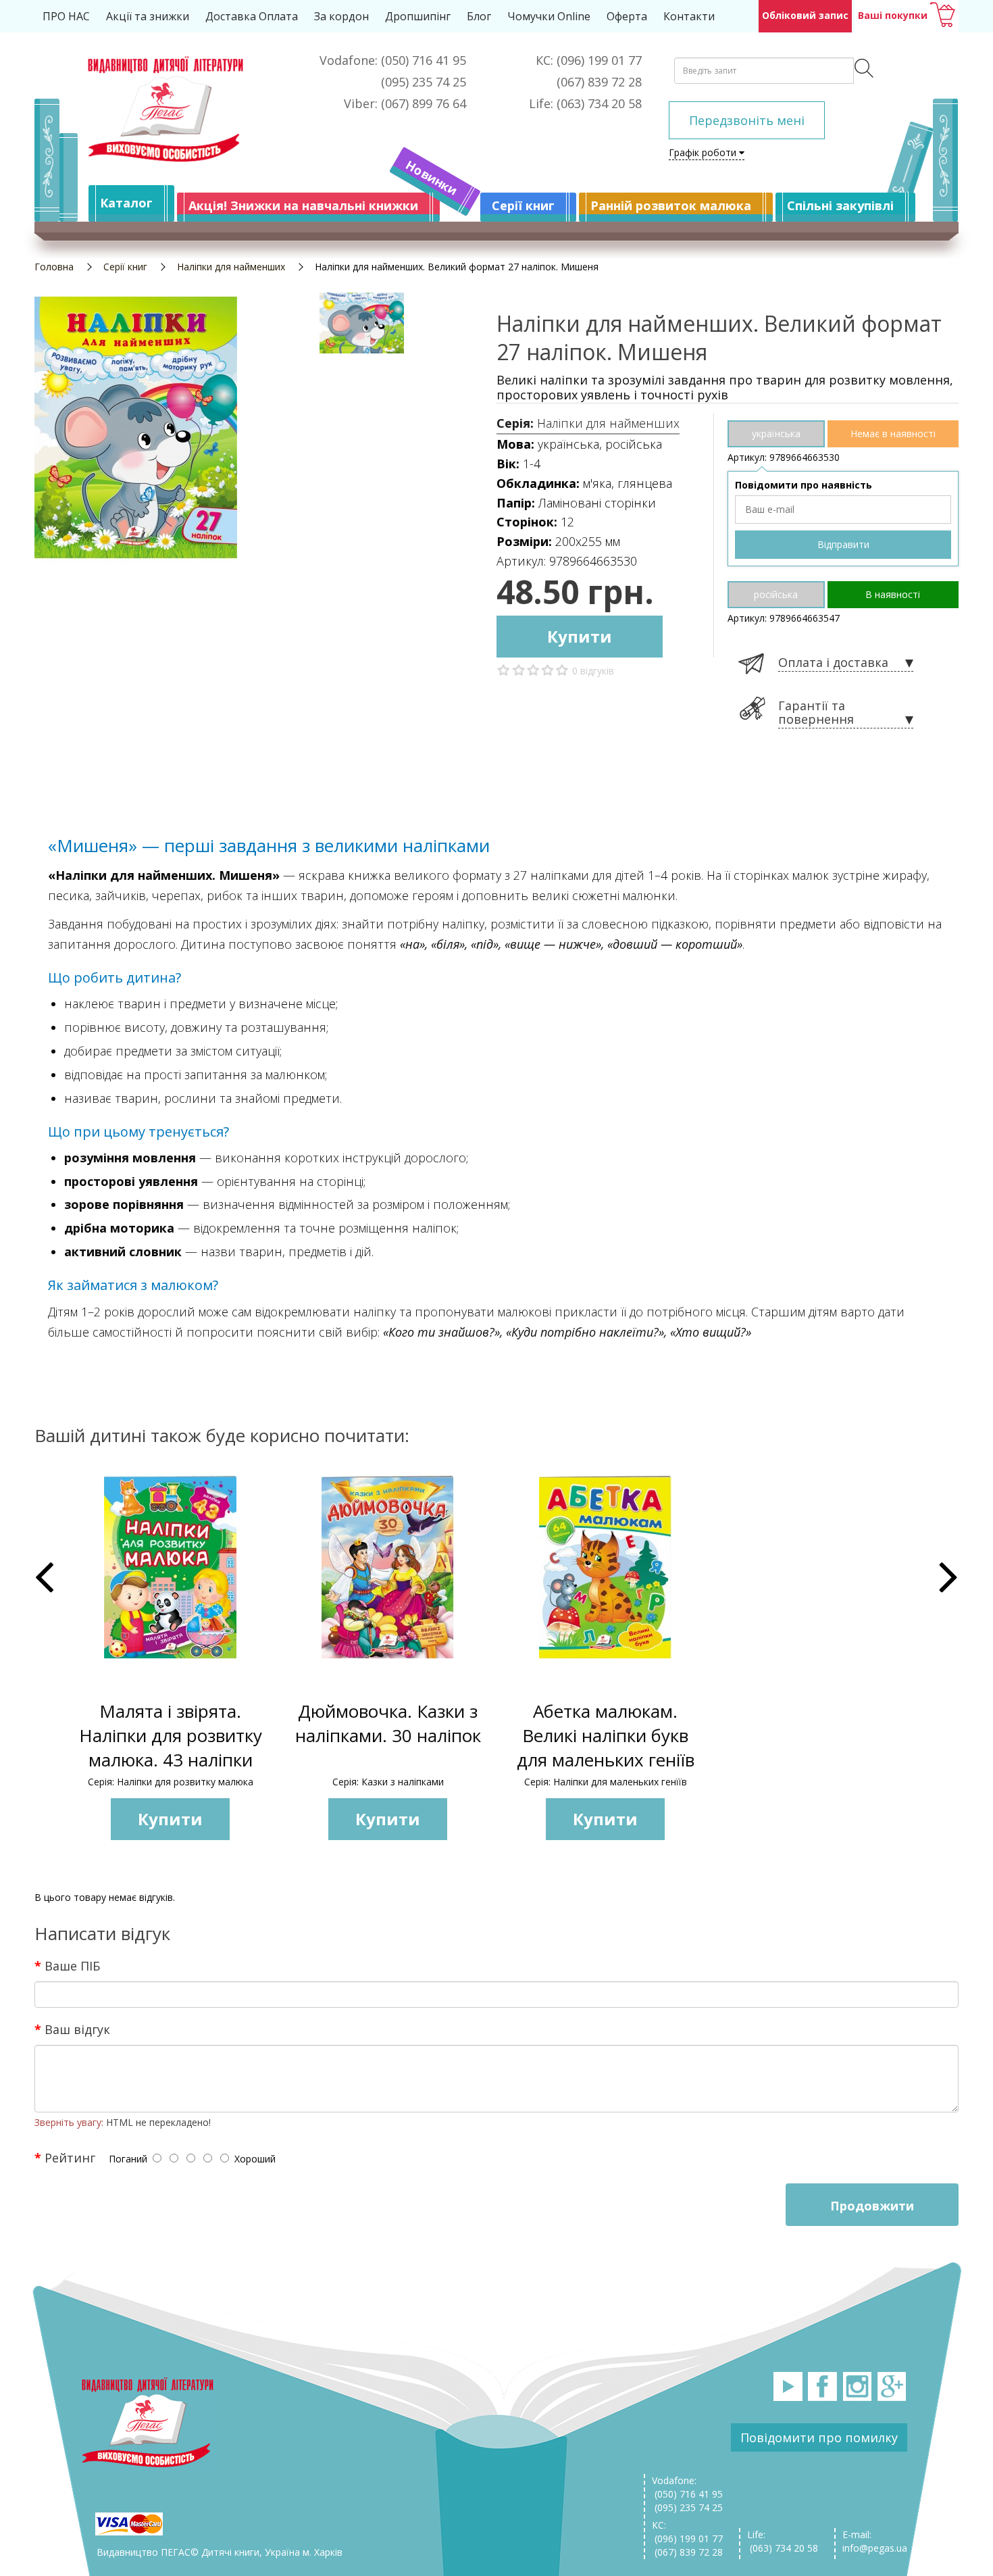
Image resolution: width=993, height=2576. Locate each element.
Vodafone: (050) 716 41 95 (687, 2487)
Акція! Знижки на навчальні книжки (303, 205)
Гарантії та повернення (816, 713)
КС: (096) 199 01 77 (687, 2532)
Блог (479, 16)
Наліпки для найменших (231, 267)
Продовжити (872, 2206)
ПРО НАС (66, 16)
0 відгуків (593, 671)
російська (776, 594)
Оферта (627, 16)
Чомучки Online (549, 16)
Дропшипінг (418, 16)
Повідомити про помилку (819, 2437)
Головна (54, 267)
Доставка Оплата (252, 16)
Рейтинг (70, 2157)
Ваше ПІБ (72, 1965)
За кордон (341, 16)
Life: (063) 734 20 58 (783, 2541)
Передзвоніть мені (747, 120)
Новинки (432, 178)
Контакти (689, 16)
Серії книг (523, 205)
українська (776, 434)
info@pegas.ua (875, 2548)
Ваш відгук (77, 2029)
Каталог (126, 203)
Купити (580, 636)
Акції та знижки (148, 16)
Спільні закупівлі (840, 205)
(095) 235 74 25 (687, 2507)
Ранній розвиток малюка (671, 205)
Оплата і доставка (833, 663)
